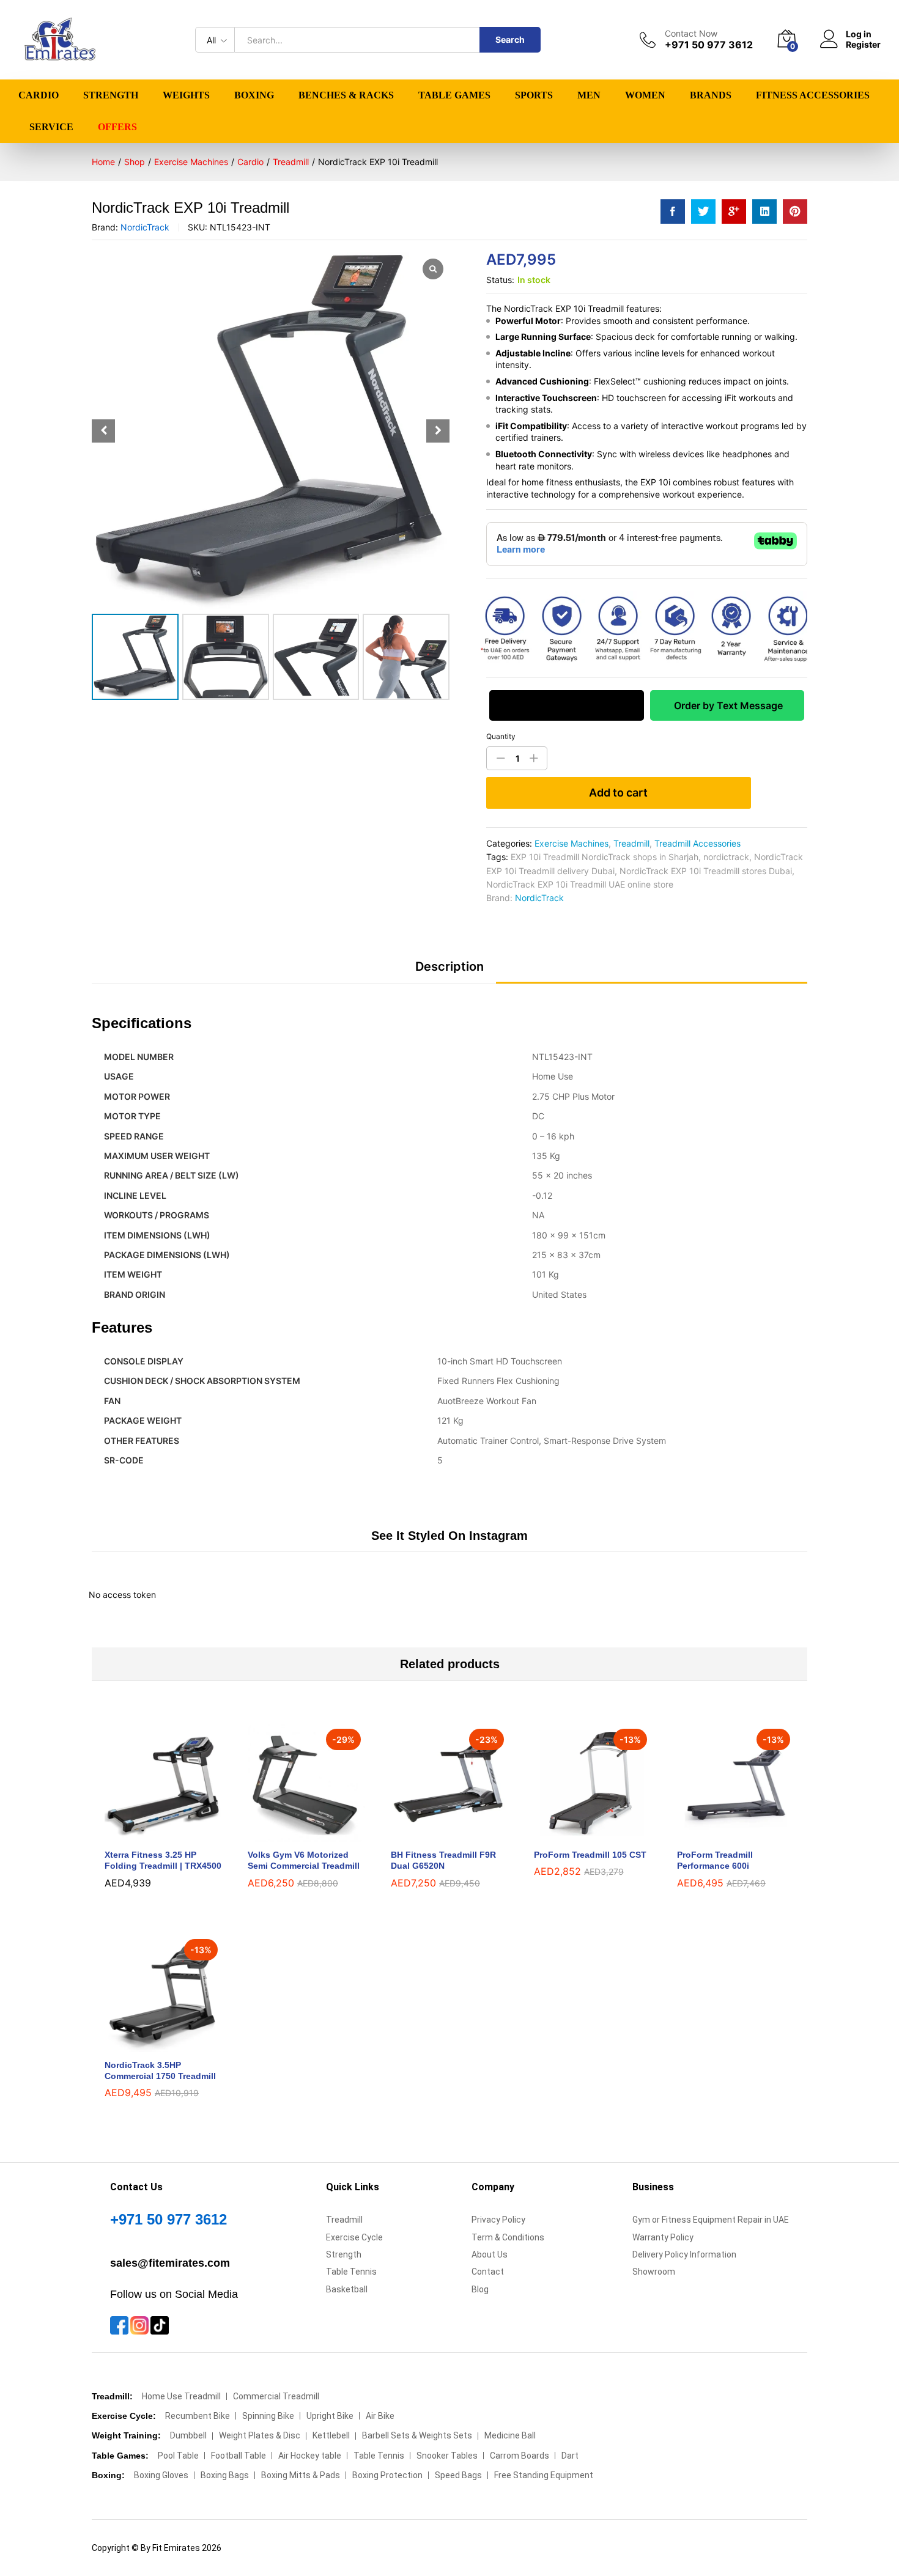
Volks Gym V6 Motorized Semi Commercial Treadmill (304, 1860)
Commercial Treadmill (276, 2396)
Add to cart (618, 793)
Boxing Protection (387, 2475)
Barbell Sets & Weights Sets (417, 2435)
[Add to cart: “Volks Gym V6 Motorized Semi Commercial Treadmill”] (292, 1834)
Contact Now (691, 34)
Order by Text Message (727, 705)
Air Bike (380, 2416)
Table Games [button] (454, 95)
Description (449, 966)
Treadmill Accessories (697, 843)
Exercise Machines (572, 843)
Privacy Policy (498, 2220)
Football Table (239, 2456)
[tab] (449, 972)
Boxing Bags (225, 2475)
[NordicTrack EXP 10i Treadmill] (673, 212)
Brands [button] (711, 95)
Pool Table (178, 2456)
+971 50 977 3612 (168, 2219)
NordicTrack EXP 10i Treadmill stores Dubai (706, 871)
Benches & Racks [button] (346, 95)
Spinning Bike (268, 2416)
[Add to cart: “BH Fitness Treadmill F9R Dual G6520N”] (435, 1834)
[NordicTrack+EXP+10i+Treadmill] (703, 212)
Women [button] (645, 95)
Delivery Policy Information (684, 2254)
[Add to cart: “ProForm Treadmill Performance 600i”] (722, 1834)
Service (51, 127)
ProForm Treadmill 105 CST (590, 1855)
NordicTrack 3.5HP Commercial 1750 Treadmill (160, 2070)
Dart (570, 2456)
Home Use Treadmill (181, 2396)
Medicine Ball (510, 2435)
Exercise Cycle (354, 2237)
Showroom (654, 2272)
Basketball (347, 2289)
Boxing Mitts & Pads (301, 2475)
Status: (500, 280)
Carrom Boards (520, 2456)
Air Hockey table (310, 2456)
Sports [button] (534, 95)
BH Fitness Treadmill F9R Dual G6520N (443, 1860)
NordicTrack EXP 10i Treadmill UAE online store (580, 884)
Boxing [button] (254, 95)
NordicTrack (145, 227)
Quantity (501, 737)
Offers (117, 127)
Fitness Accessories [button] (813, 95)
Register (863, 45)
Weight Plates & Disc (260, 2435)
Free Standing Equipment (544, 2475)
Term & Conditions (508, 2237)
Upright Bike (330, 2416)
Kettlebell (331, 2435)
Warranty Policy (663, 2237)
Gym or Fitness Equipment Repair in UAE (711, 2220)
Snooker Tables (447, 2456)
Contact (488, 2272)
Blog (480, 2289)
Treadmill (631, 843)
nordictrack (726, 857)
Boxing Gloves (161, 2475)
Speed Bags (458, 2475)
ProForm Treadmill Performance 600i (715, 1860)
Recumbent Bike (198, 2416)
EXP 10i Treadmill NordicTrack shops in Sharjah (605, 857)
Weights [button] (186, 95)
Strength (344, 2254)
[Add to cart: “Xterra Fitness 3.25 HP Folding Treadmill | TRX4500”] (149, 1834)
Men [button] (589, 95)
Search (510, 39)
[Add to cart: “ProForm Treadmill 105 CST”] (579, 1834)
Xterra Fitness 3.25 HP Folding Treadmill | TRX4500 (163, 1860)
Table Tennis (351, 2272)
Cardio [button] (39, 95)
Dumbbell (188, 2435)
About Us (490, 2254)
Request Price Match (566, 705)
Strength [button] (111, 95)
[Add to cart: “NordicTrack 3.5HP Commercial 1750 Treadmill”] (149, 2045)
